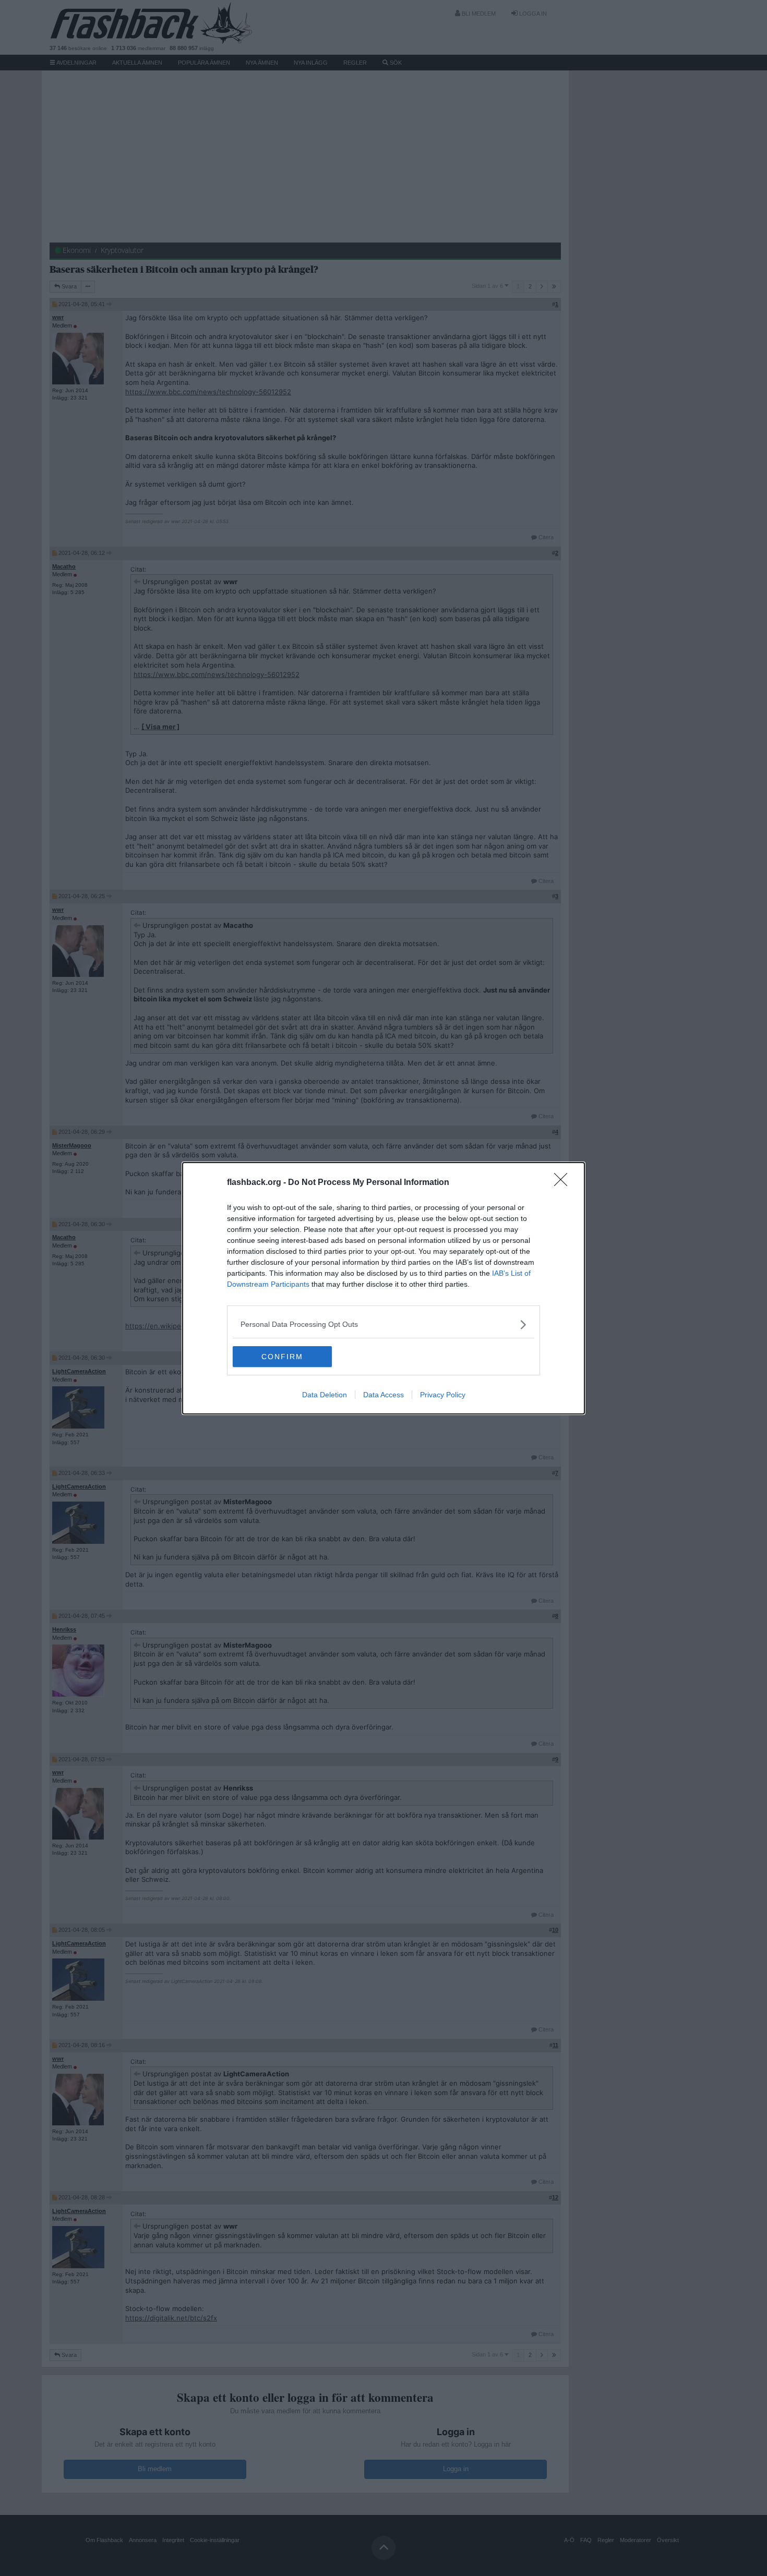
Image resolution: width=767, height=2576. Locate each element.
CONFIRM (282, 1357)
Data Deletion (325, 1395)
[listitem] (383, 1325)
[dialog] (383, 1288)
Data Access (383, 1395)
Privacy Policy (443, 1395)
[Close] (564, 1183)
